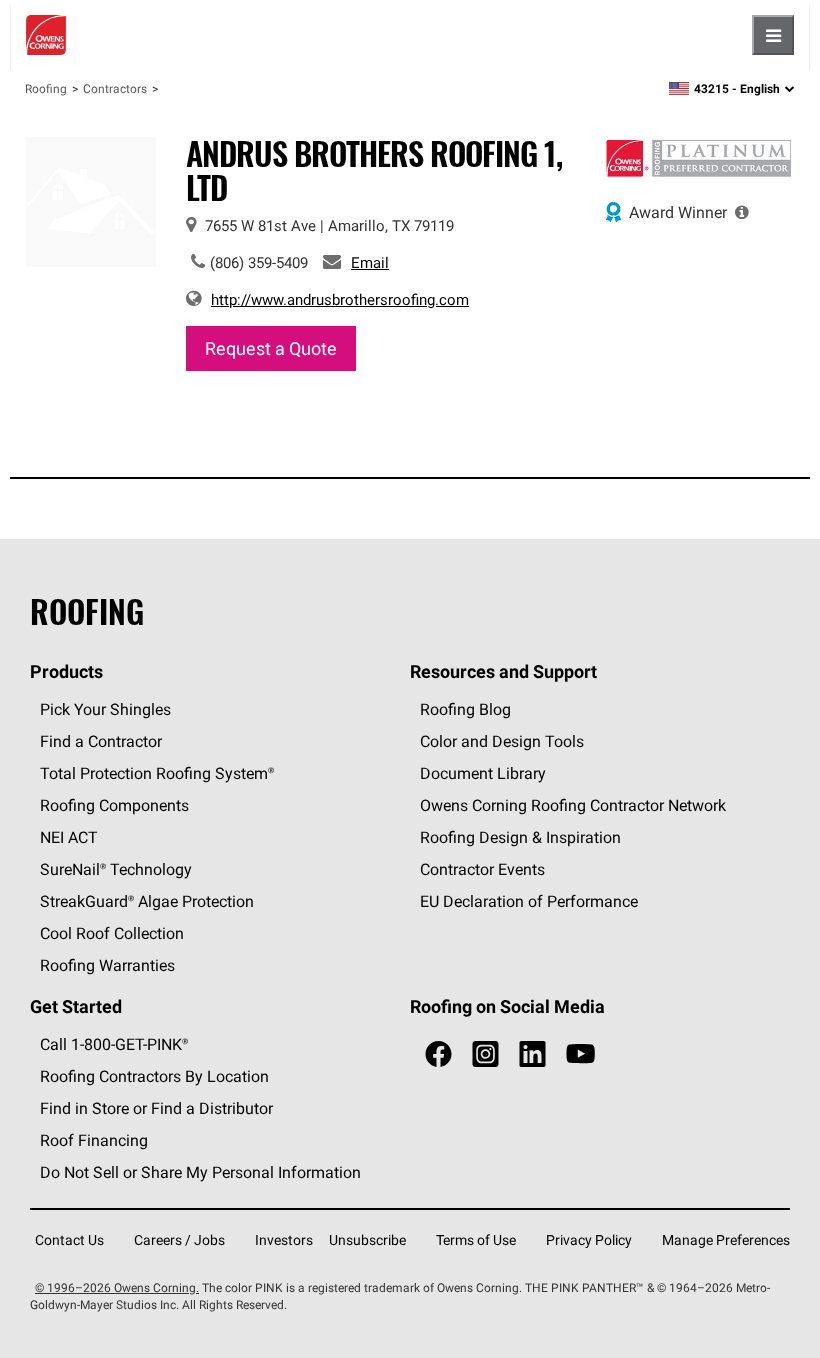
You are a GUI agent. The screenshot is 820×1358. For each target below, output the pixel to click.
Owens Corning (46, 35)
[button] (742, 212)
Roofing (46, 88)
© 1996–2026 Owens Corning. (117, 1287)
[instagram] (485, 1054)
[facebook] (438, 1054)
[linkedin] (532, 1054)
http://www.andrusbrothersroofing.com (340, 299)
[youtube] (580, 1054)
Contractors (115, 88)
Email (370, 262)
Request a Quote (271, 348)
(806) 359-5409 (259, 262)
